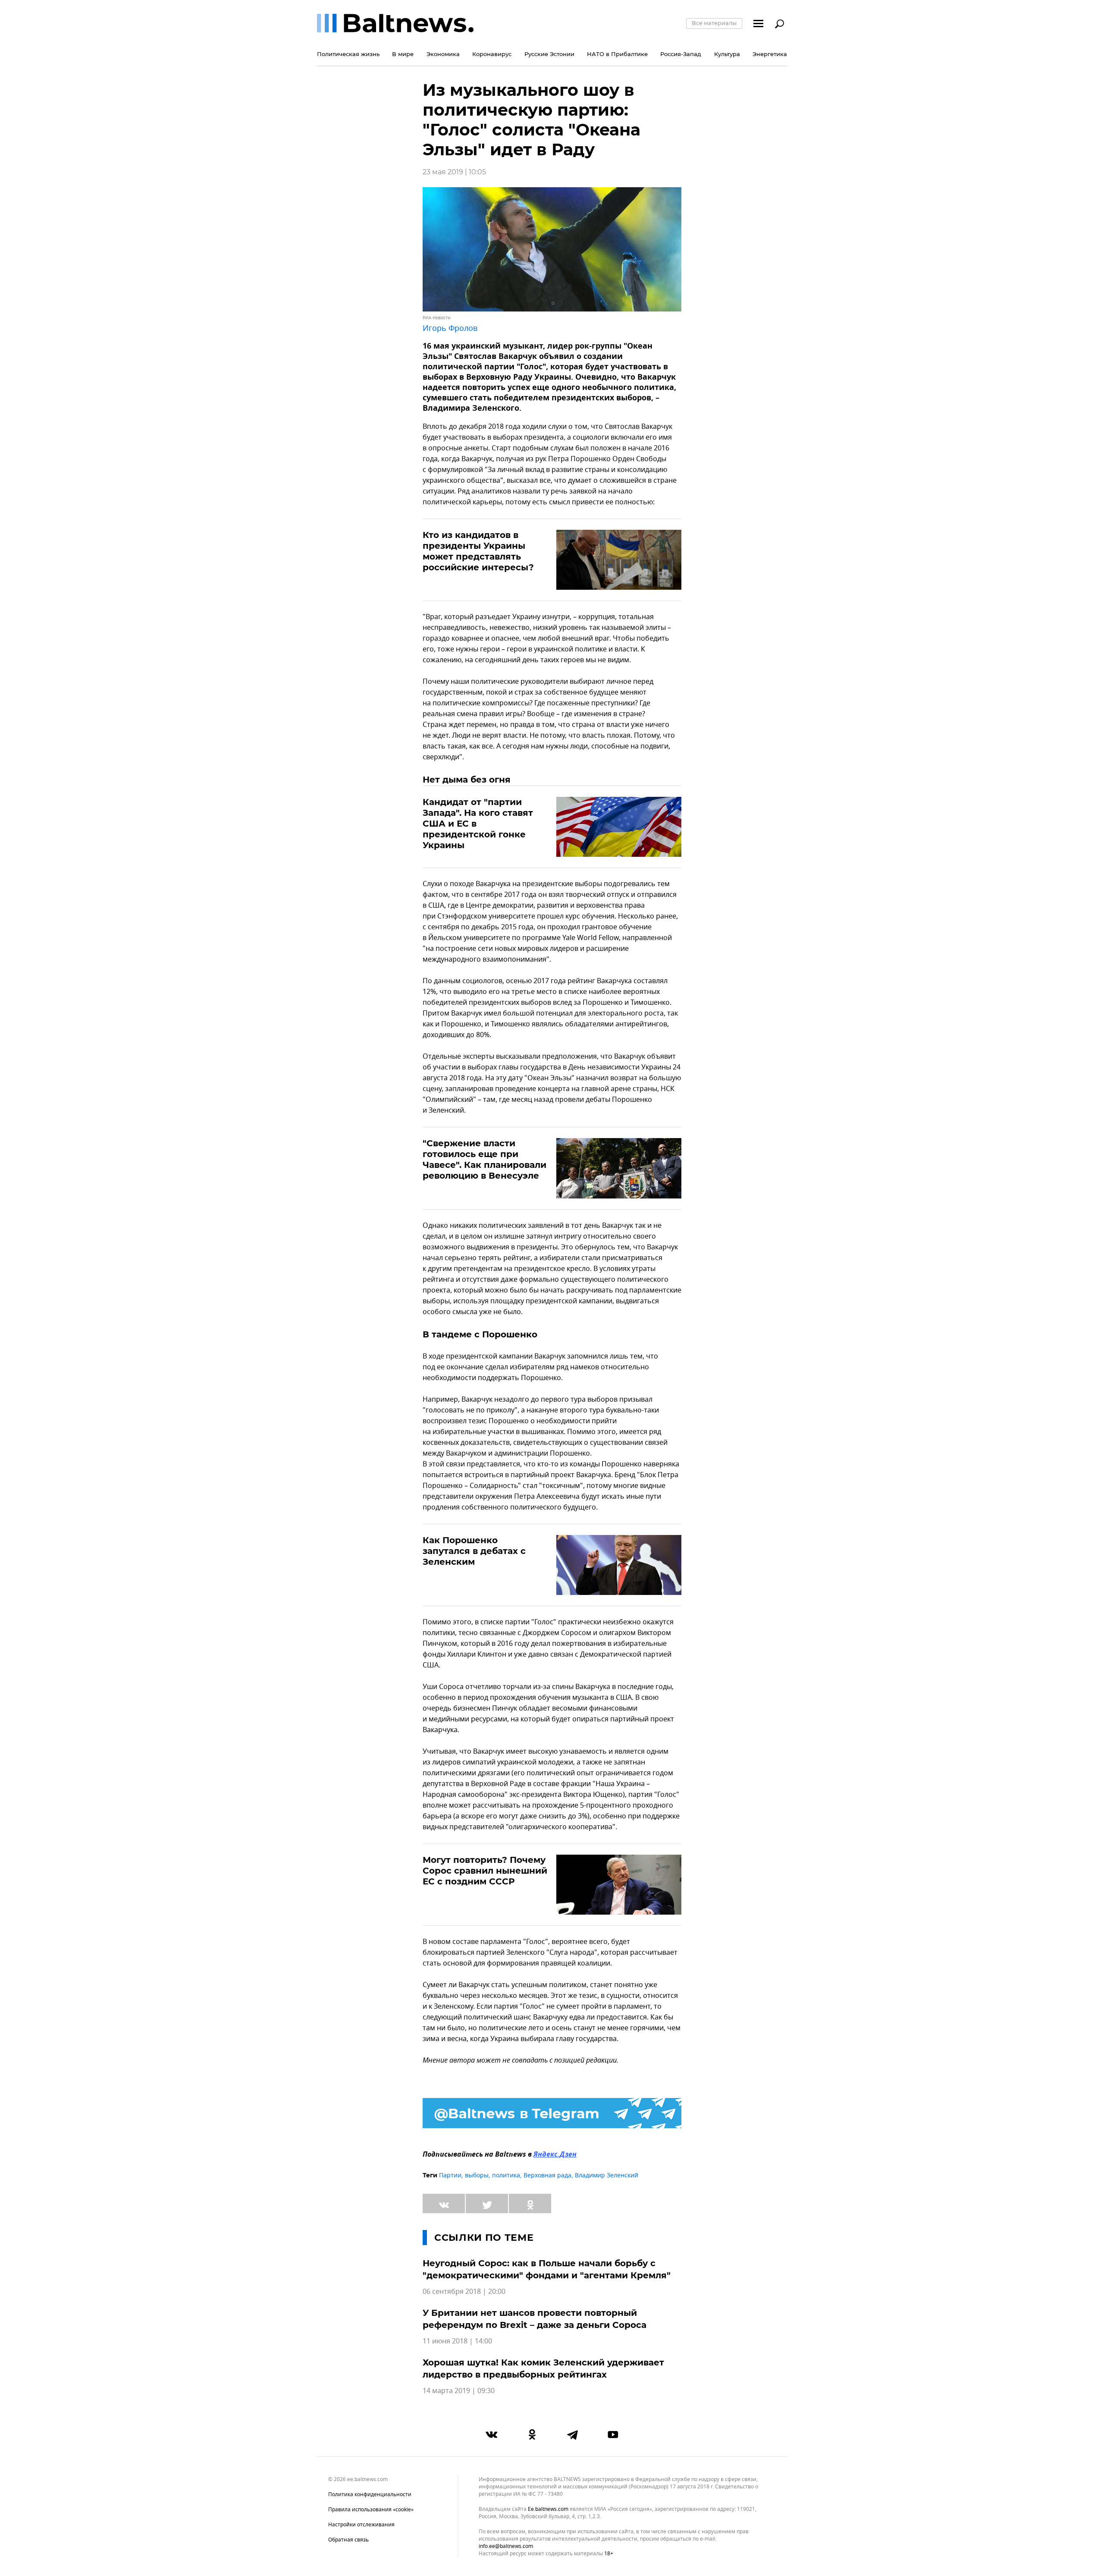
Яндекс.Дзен (555, 2155)
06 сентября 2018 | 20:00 (464, 2292)
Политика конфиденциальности (370, 2494)
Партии (450, 2175)
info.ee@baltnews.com (506, 2546)
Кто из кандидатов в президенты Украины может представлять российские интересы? (478, 551)
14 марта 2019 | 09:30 (459, 2391)
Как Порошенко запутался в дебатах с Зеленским (474, 1551)
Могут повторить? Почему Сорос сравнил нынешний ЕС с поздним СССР (485, 1871)
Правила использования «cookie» (371, 2510)
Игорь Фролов (450, 328)
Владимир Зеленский (607, 2175)
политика (506, 2175)
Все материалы (714, 23)
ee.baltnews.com (548, 2509)
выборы (477, 2175)
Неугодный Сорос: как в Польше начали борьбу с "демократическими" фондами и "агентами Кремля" (547, 2269)
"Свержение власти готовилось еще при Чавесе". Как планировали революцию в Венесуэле (485, 1159)
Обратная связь (348, 2540)
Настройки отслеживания (361, 2525)
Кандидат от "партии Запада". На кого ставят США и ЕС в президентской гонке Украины (478, 824)
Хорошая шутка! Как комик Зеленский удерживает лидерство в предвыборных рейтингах (543, 2368)
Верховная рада (547, 2175)
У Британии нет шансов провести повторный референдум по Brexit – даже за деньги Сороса (535, 2319)
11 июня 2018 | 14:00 (457, 2341)
